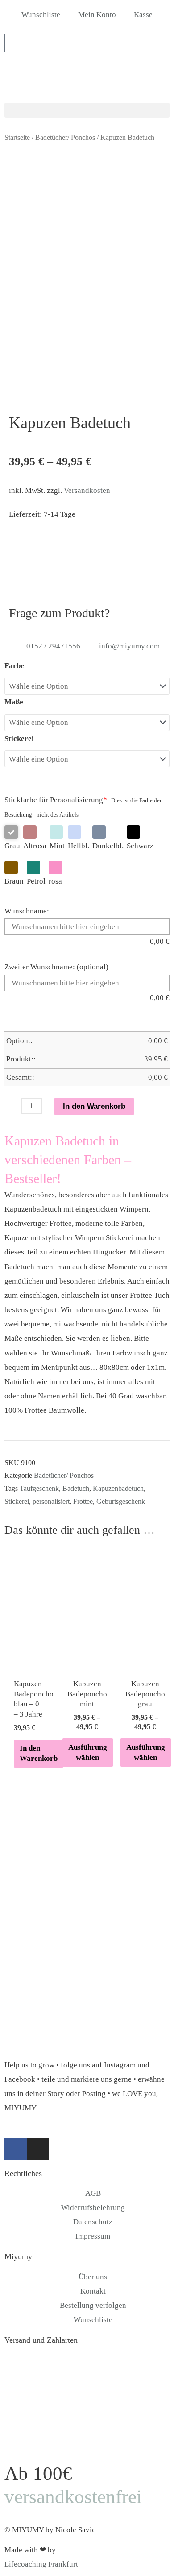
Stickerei (19, 739)
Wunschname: (27, 911)
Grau (12, 846)
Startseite (17, 137)
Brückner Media (83, 2550)
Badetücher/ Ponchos (65, 137)
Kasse (143, 15)
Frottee (83, 1501)
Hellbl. (79, 846)
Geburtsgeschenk (121, 1501)
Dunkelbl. (108, 846)
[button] (87, 110)
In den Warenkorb (94, 1106)
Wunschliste (41, 15)
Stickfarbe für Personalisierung (56, 800)
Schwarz (140, 846)
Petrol (36, 881)
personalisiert (51, 1501)
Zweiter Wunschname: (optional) (56, 967)
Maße (14, 702)
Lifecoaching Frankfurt (41, 2564)
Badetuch (76, 1488)
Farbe (14, 666)
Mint (57, 846)
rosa (55, 881)
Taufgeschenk (39, 1488)
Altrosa (35, 846)
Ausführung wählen (88, 1752)
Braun (14, 881)
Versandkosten (87, 490)
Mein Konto (97, 15)
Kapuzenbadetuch (118, 1488)
